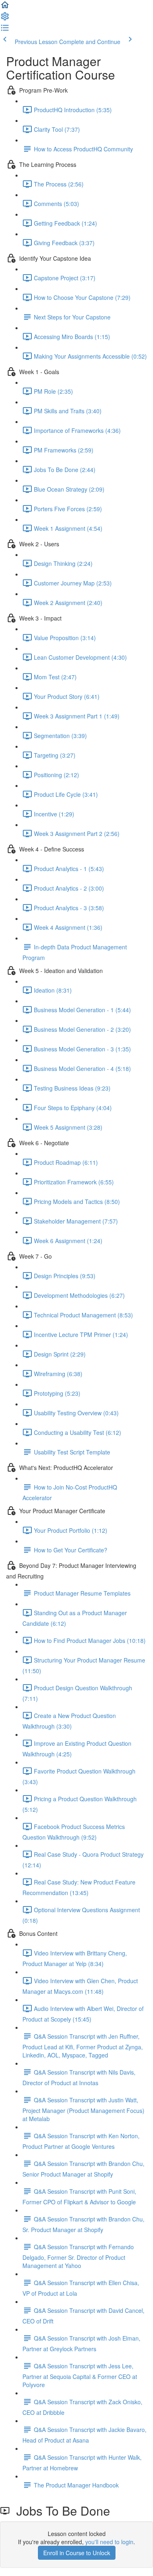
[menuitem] (5, 19)
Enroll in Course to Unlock (77, 2553)
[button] (5, 7)
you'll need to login (109, 2542)
